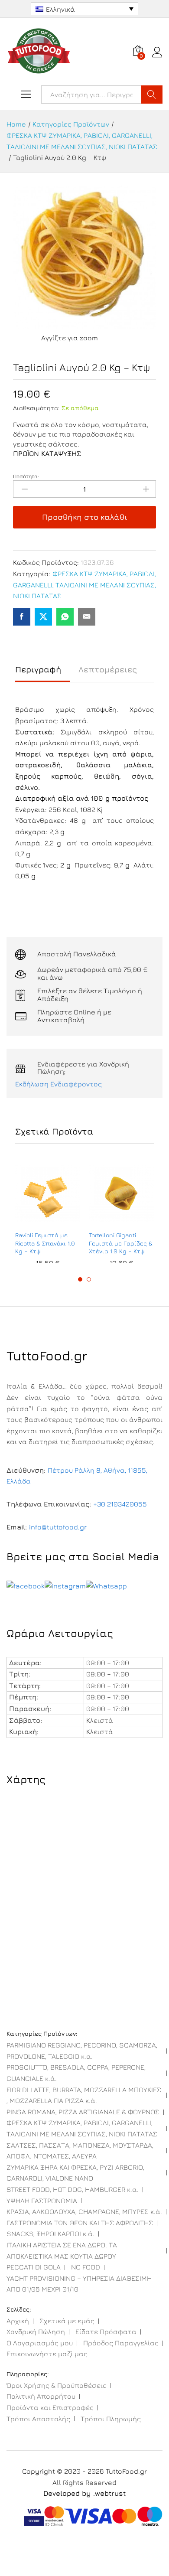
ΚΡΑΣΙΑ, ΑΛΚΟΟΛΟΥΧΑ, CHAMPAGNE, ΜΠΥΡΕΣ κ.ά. (84, 2211)
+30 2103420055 (120, 1504)
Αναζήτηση (152, 95)
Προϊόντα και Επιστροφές (50, 2407)
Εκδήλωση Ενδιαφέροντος (58, 1084)
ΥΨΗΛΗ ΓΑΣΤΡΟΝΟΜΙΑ (42, 2201)
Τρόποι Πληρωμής (111, 2419)
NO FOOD (86, 2267)
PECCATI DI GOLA (34, 2267)
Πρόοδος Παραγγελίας (121, 2343)
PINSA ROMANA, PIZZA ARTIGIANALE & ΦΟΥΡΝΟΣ (83, 2112)
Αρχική (18, 2321)
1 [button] (80, 1279)
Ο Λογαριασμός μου (40, 2343)
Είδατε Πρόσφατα (106, 2331)
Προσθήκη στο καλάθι (85, 517)
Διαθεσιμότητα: (36, 408)
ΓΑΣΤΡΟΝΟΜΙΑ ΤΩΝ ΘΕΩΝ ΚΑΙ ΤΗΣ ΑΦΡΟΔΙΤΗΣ (80, 2223)
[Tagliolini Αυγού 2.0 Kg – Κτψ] (22, 617)
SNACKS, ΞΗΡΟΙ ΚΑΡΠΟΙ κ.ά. (50, 2234)
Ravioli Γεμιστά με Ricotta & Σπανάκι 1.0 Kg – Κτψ (45, 1243)
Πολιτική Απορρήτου (41, 2396)
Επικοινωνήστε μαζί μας (47, 2354)
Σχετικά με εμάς (67, 2321)
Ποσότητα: (26, 476)
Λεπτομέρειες (108, 670)
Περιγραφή (38, 670)
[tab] (42, 673)
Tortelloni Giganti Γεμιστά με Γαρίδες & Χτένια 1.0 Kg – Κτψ (121, 1243)
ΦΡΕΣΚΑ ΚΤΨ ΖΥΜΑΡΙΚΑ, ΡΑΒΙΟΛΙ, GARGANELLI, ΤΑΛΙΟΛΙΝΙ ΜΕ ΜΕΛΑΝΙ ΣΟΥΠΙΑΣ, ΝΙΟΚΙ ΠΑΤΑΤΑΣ (84, 585)
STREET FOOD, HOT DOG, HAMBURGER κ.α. (73, 2189)
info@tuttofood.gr (58, 1527)
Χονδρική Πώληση (36, 2331)
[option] (48, 1213)
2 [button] (89, 1279)
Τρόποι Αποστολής (38, 2419)
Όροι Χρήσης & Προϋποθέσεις (57, 2385)
